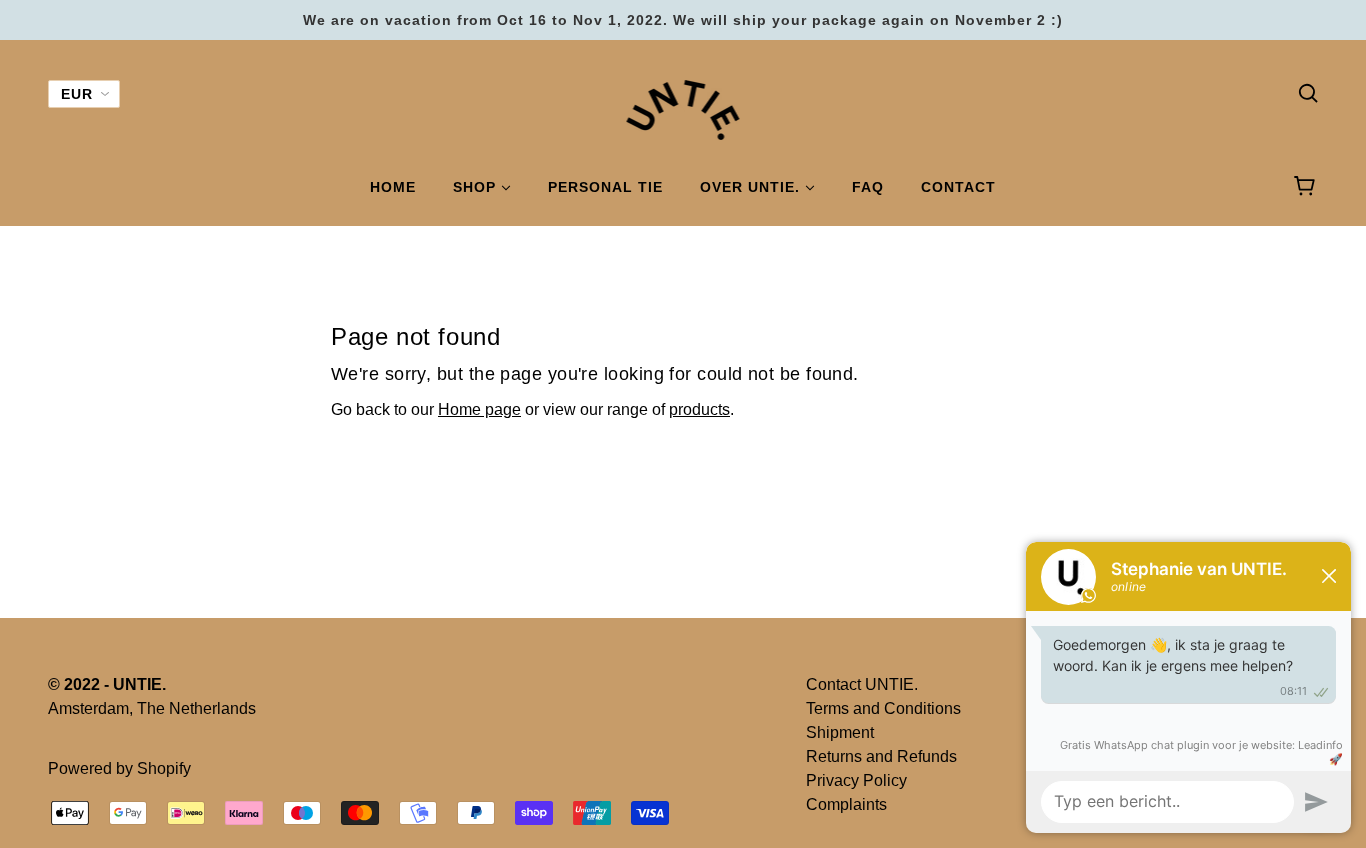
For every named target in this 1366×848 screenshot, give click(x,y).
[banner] (683, 108)
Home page (479, 409)
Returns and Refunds (881, 756)
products (699, 409)
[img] (1308, 92)
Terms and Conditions (883, 708)
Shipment (840, 732)
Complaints (846, 804)
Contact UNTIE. (862, 684)
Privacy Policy (856, 780)
